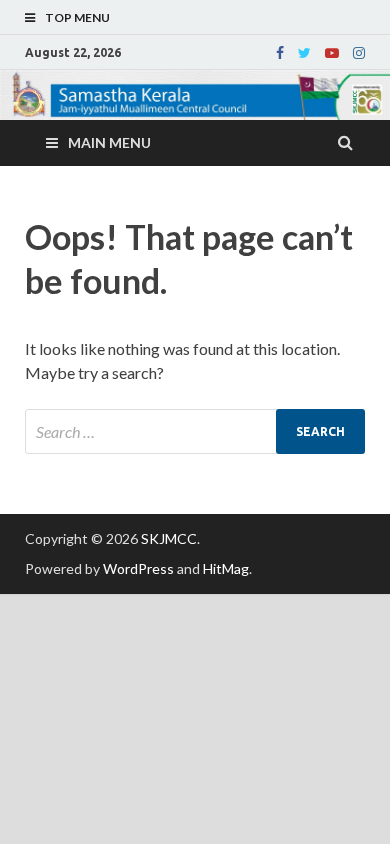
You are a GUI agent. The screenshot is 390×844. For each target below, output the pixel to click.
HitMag (226, 568)
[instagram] (359, 53)
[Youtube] (332, 53)
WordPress (138, 568)
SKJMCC (169, 538)
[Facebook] (280, 53)
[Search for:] (195, 431)
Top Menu (77, 17)
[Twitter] (304, 53)
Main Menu (109, 142)
